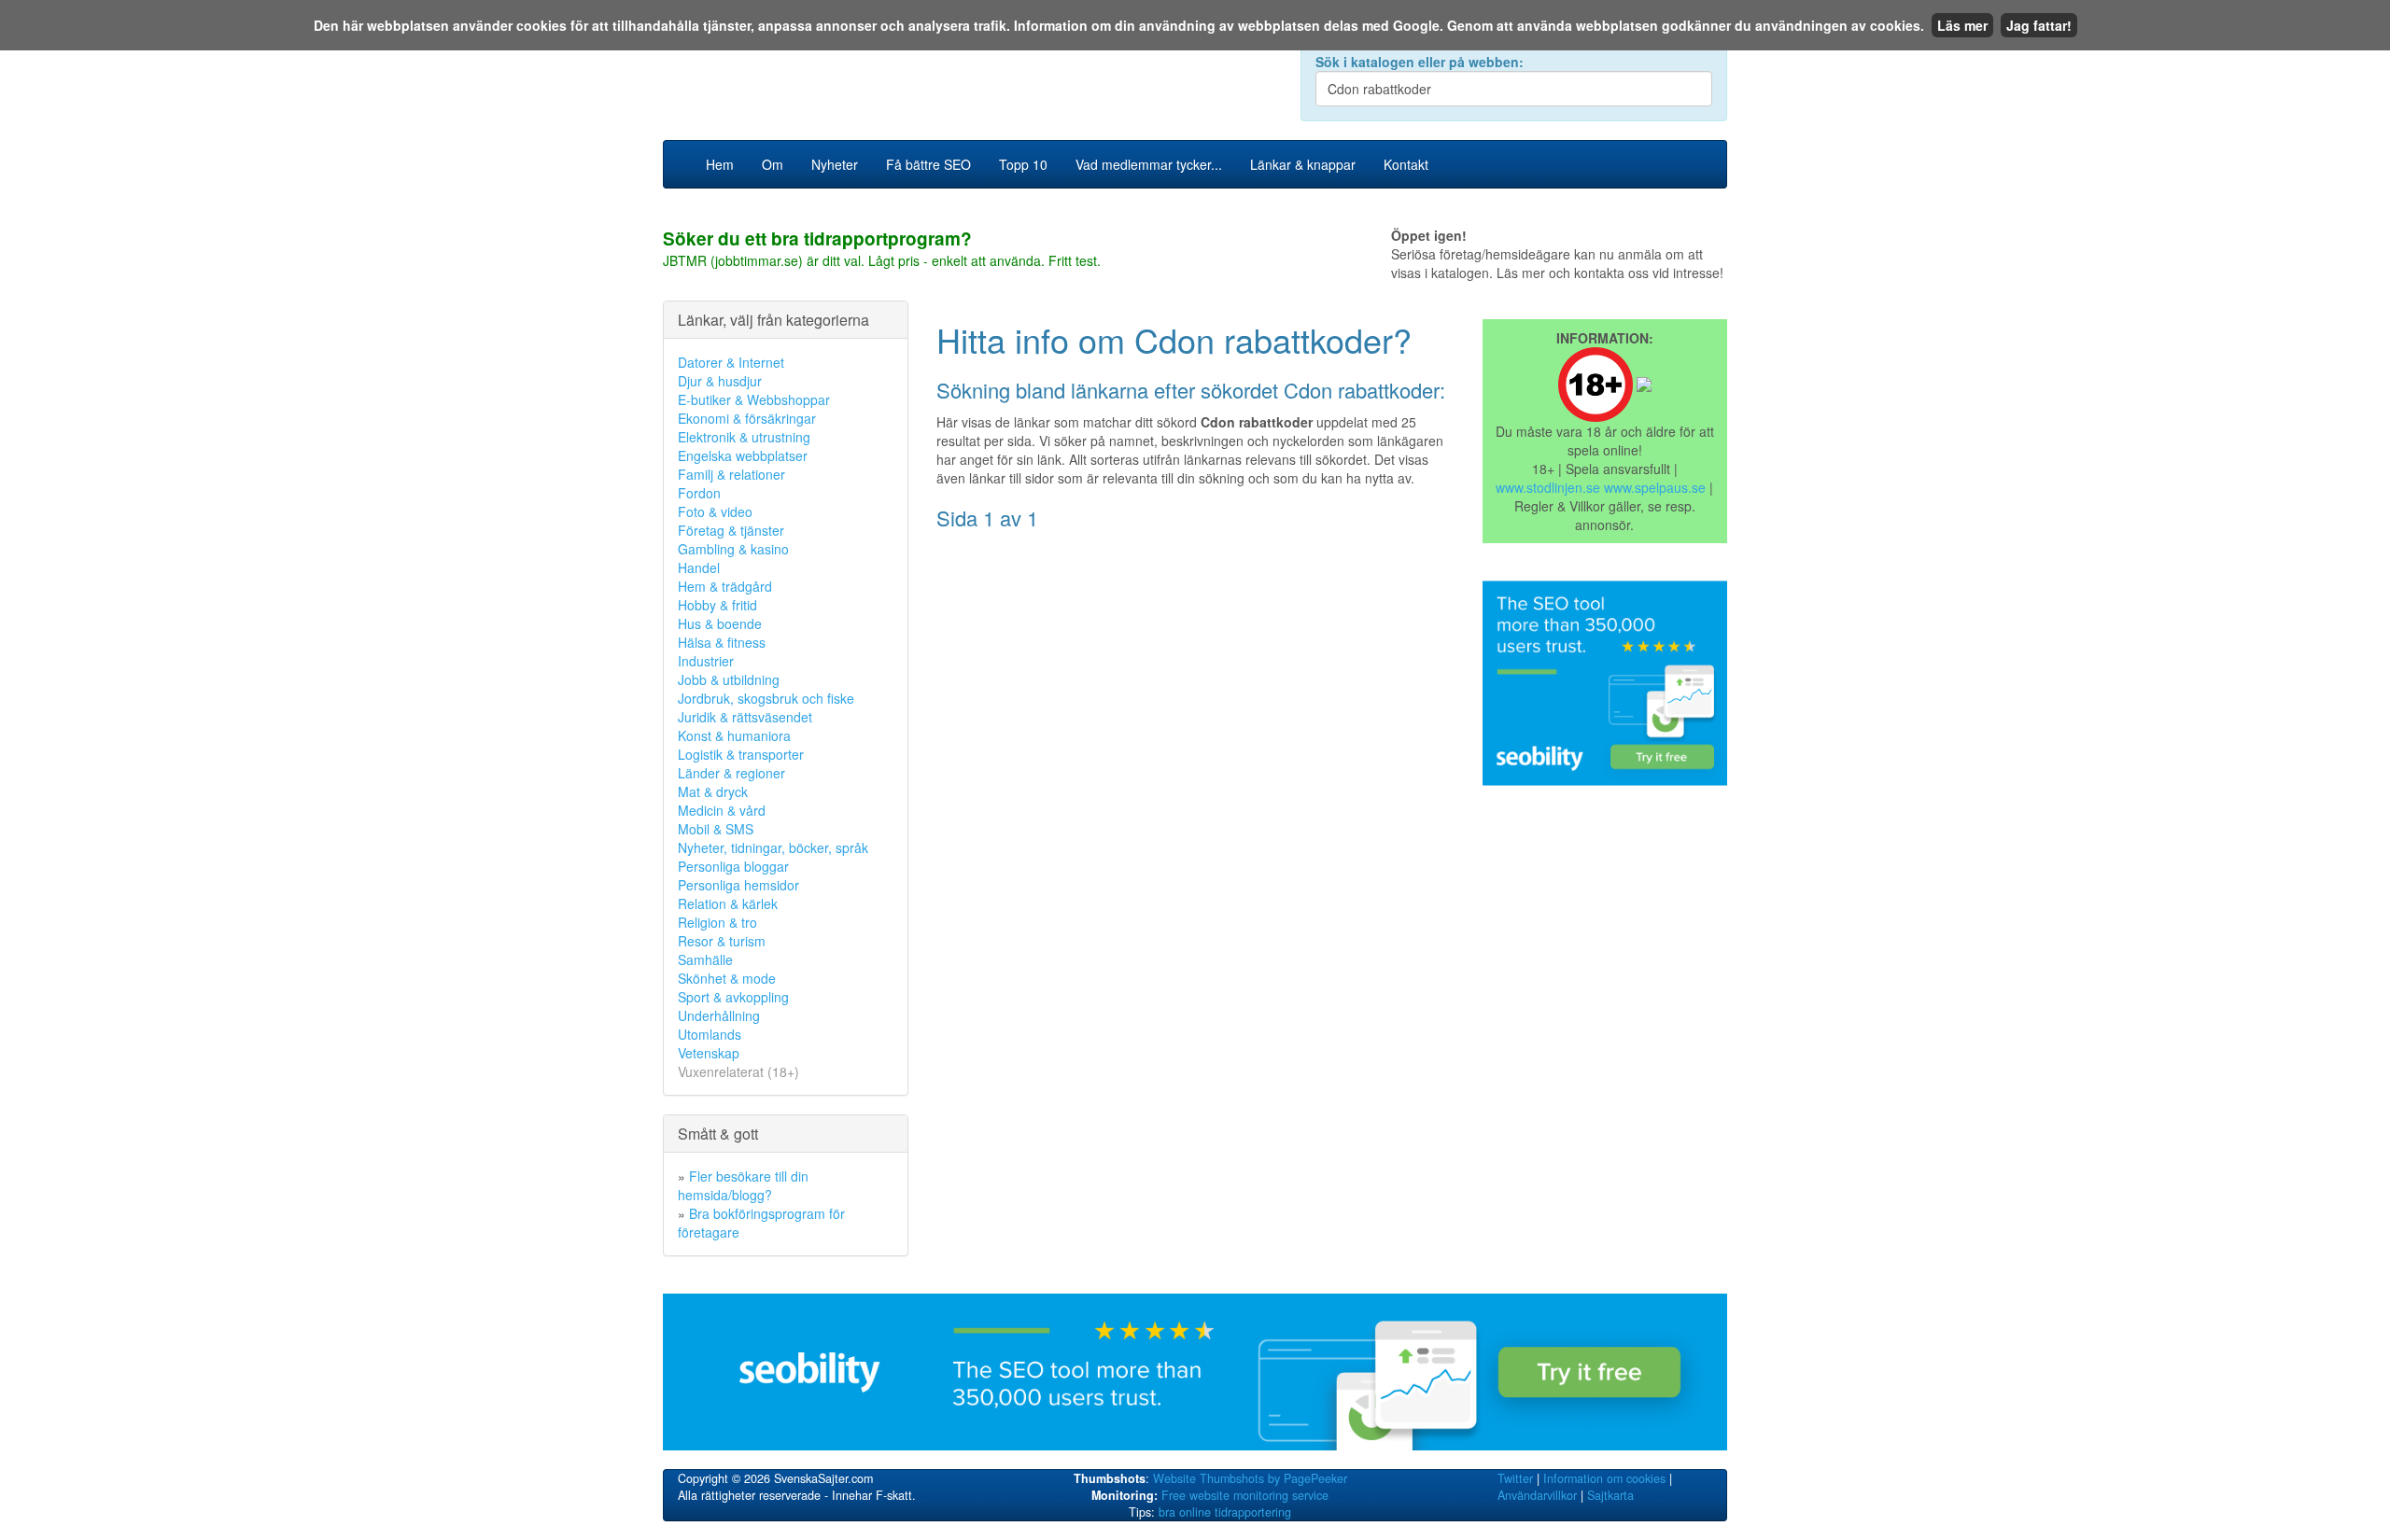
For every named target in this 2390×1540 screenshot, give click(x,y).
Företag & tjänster (731, 530)
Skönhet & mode (727, 978)
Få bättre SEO (928, 164)
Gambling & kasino (733, 549)
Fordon (699, 493)
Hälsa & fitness (722, 642)
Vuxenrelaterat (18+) (738, 1071)
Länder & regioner (731, 773)
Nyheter (835, 164)
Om (773, 164)
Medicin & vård (722, 810)
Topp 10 (1023, 164)
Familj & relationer (731, 474)
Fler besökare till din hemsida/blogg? (743, 1185)
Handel (699, 567)
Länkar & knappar (1303, 164)
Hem (720, 164)
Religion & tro (717, 922)
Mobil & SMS (716, 829)
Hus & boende (720, 623)
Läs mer (1962, 25)
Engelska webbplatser (743, 455)
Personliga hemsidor (738, 885)
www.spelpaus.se (1655, 487)
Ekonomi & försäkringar (747, 418)
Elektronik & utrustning (744, 437)
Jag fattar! (2039, 25)
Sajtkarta (1610, 1495)
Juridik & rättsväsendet (745, 717)
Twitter (1515, 1478)
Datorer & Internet (731, 362)
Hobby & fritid (717, 605)
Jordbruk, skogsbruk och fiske (766, 698)
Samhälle (705, 959)
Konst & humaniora (734, 735)
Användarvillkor (1537, 1495)
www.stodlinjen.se (1548, 487)
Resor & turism (722, 941)
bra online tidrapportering (1225, 1512)
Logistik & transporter (741, 754)
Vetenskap (709, 1053)
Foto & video (715, 511)
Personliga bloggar (733, 866)
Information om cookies (1604, 1478)
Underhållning (719, 1015)
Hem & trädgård (725, 586)
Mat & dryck (713, 791)
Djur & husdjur (720, 381)
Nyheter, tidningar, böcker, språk (773, 847)
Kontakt (1406, 164)
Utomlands (710, 1034)
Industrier (706, 661)
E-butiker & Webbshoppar (754, 399)
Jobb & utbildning (729, 679)
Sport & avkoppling (733, 997)
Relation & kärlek (728, 903)
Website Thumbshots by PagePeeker (1250, 1478)
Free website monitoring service (1245, 1495)
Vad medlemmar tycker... (1149, 164)
